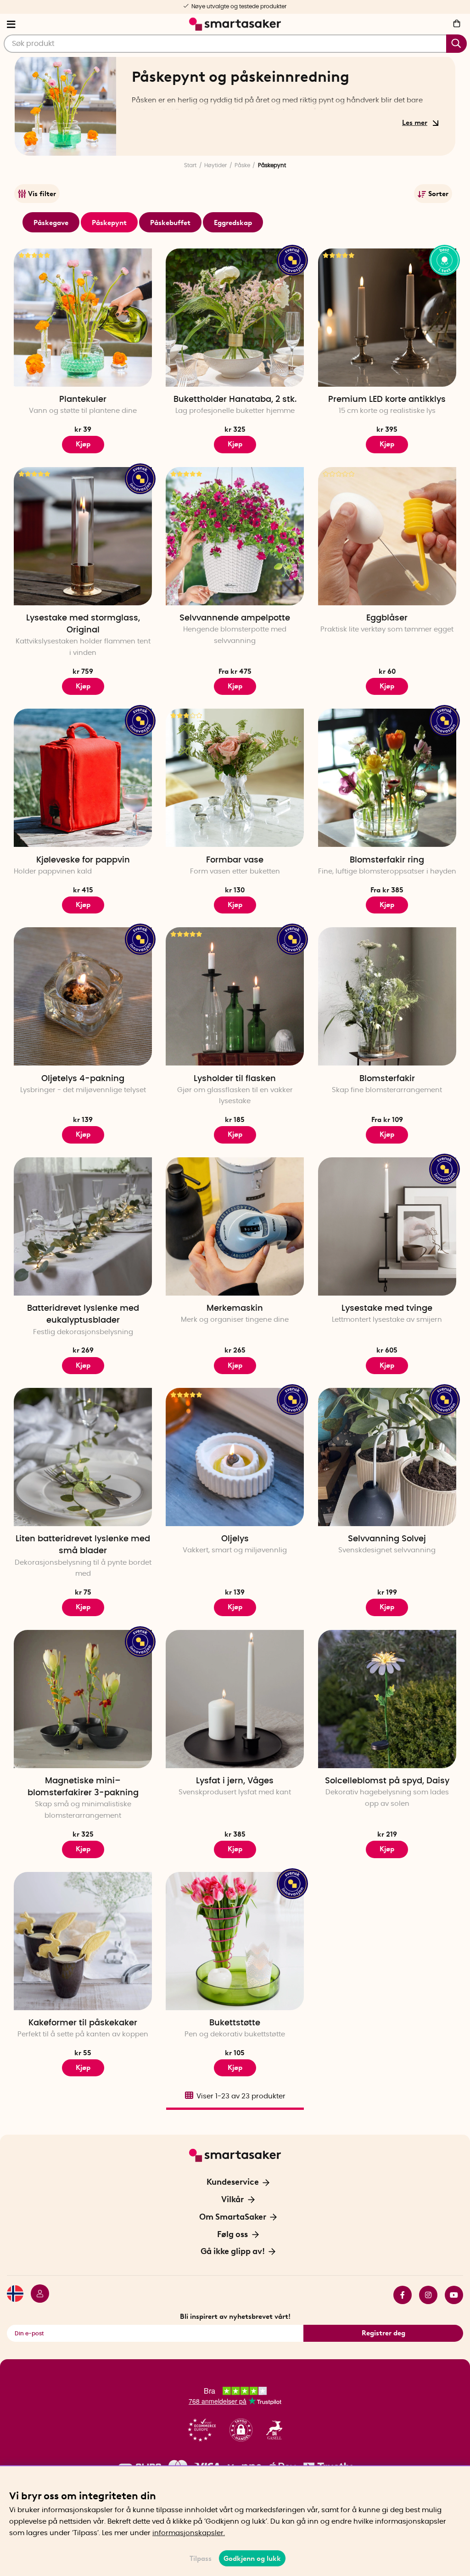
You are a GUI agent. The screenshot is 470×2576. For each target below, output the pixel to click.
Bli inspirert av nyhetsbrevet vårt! (235, 2317)
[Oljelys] (235, 1457)
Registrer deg (383, 2333)
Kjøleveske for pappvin (83, 860)
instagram (425, 2295)
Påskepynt (109, 223)
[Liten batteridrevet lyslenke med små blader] (83, 1457)
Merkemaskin (235, 1308)
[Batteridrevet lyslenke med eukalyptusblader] (83, 1226)
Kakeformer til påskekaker (83, 2023)
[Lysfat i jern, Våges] (235, 1699)
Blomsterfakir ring (387, 860)
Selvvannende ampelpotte (235, 618)
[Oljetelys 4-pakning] (83, 996)
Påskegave (51, 223)
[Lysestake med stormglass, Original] (83, 536)
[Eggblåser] (387, 536)
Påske (242, 165)
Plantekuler (83, 400)
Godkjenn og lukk (252, 2559)
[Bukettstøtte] (235, 1941)
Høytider (215, 165)
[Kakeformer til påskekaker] (83, 1941)
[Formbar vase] (235, 778)
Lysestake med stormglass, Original (83, 624)
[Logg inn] (36, 2295)
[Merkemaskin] (235, 1226)
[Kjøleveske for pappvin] (83, 778)
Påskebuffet (170, 223)
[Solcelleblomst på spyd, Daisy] (387, 1699)
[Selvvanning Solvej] (387, 1457)
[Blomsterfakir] (387, 996)
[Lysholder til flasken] (235, 996)
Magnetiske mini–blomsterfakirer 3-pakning (83, 1787)
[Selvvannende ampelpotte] (235, 536)
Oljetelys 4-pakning (83, 1079)
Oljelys (235, 1539)
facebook (399, 2295)
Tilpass (201, 2559)
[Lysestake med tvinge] (387, 1226)
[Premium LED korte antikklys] (387, 318)
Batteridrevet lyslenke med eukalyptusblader (83, 1314)
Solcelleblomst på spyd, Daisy (387, 1781)
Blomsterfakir (387, 1079)
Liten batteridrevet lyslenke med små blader (83, 1545)
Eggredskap (233, 223)
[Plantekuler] (83, 318)
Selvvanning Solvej (387, 1539)
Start (190, 165)
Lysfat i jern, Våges (235, 1781)
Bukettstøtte (235, 2023)
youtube (450, 2295)
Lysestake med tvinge (387, 1308)
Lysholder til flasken (235, 1079)
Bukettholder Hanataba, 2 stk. (235, 400)
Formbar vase (235, 860)
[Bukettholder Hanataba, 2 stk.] (235, 318)
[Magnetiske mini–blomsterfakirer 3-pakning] (83, 1699)
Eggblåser (387, 618)
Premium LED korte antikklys (387, 400)
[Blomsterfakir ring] (387, 778)
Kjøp (83, 444)
